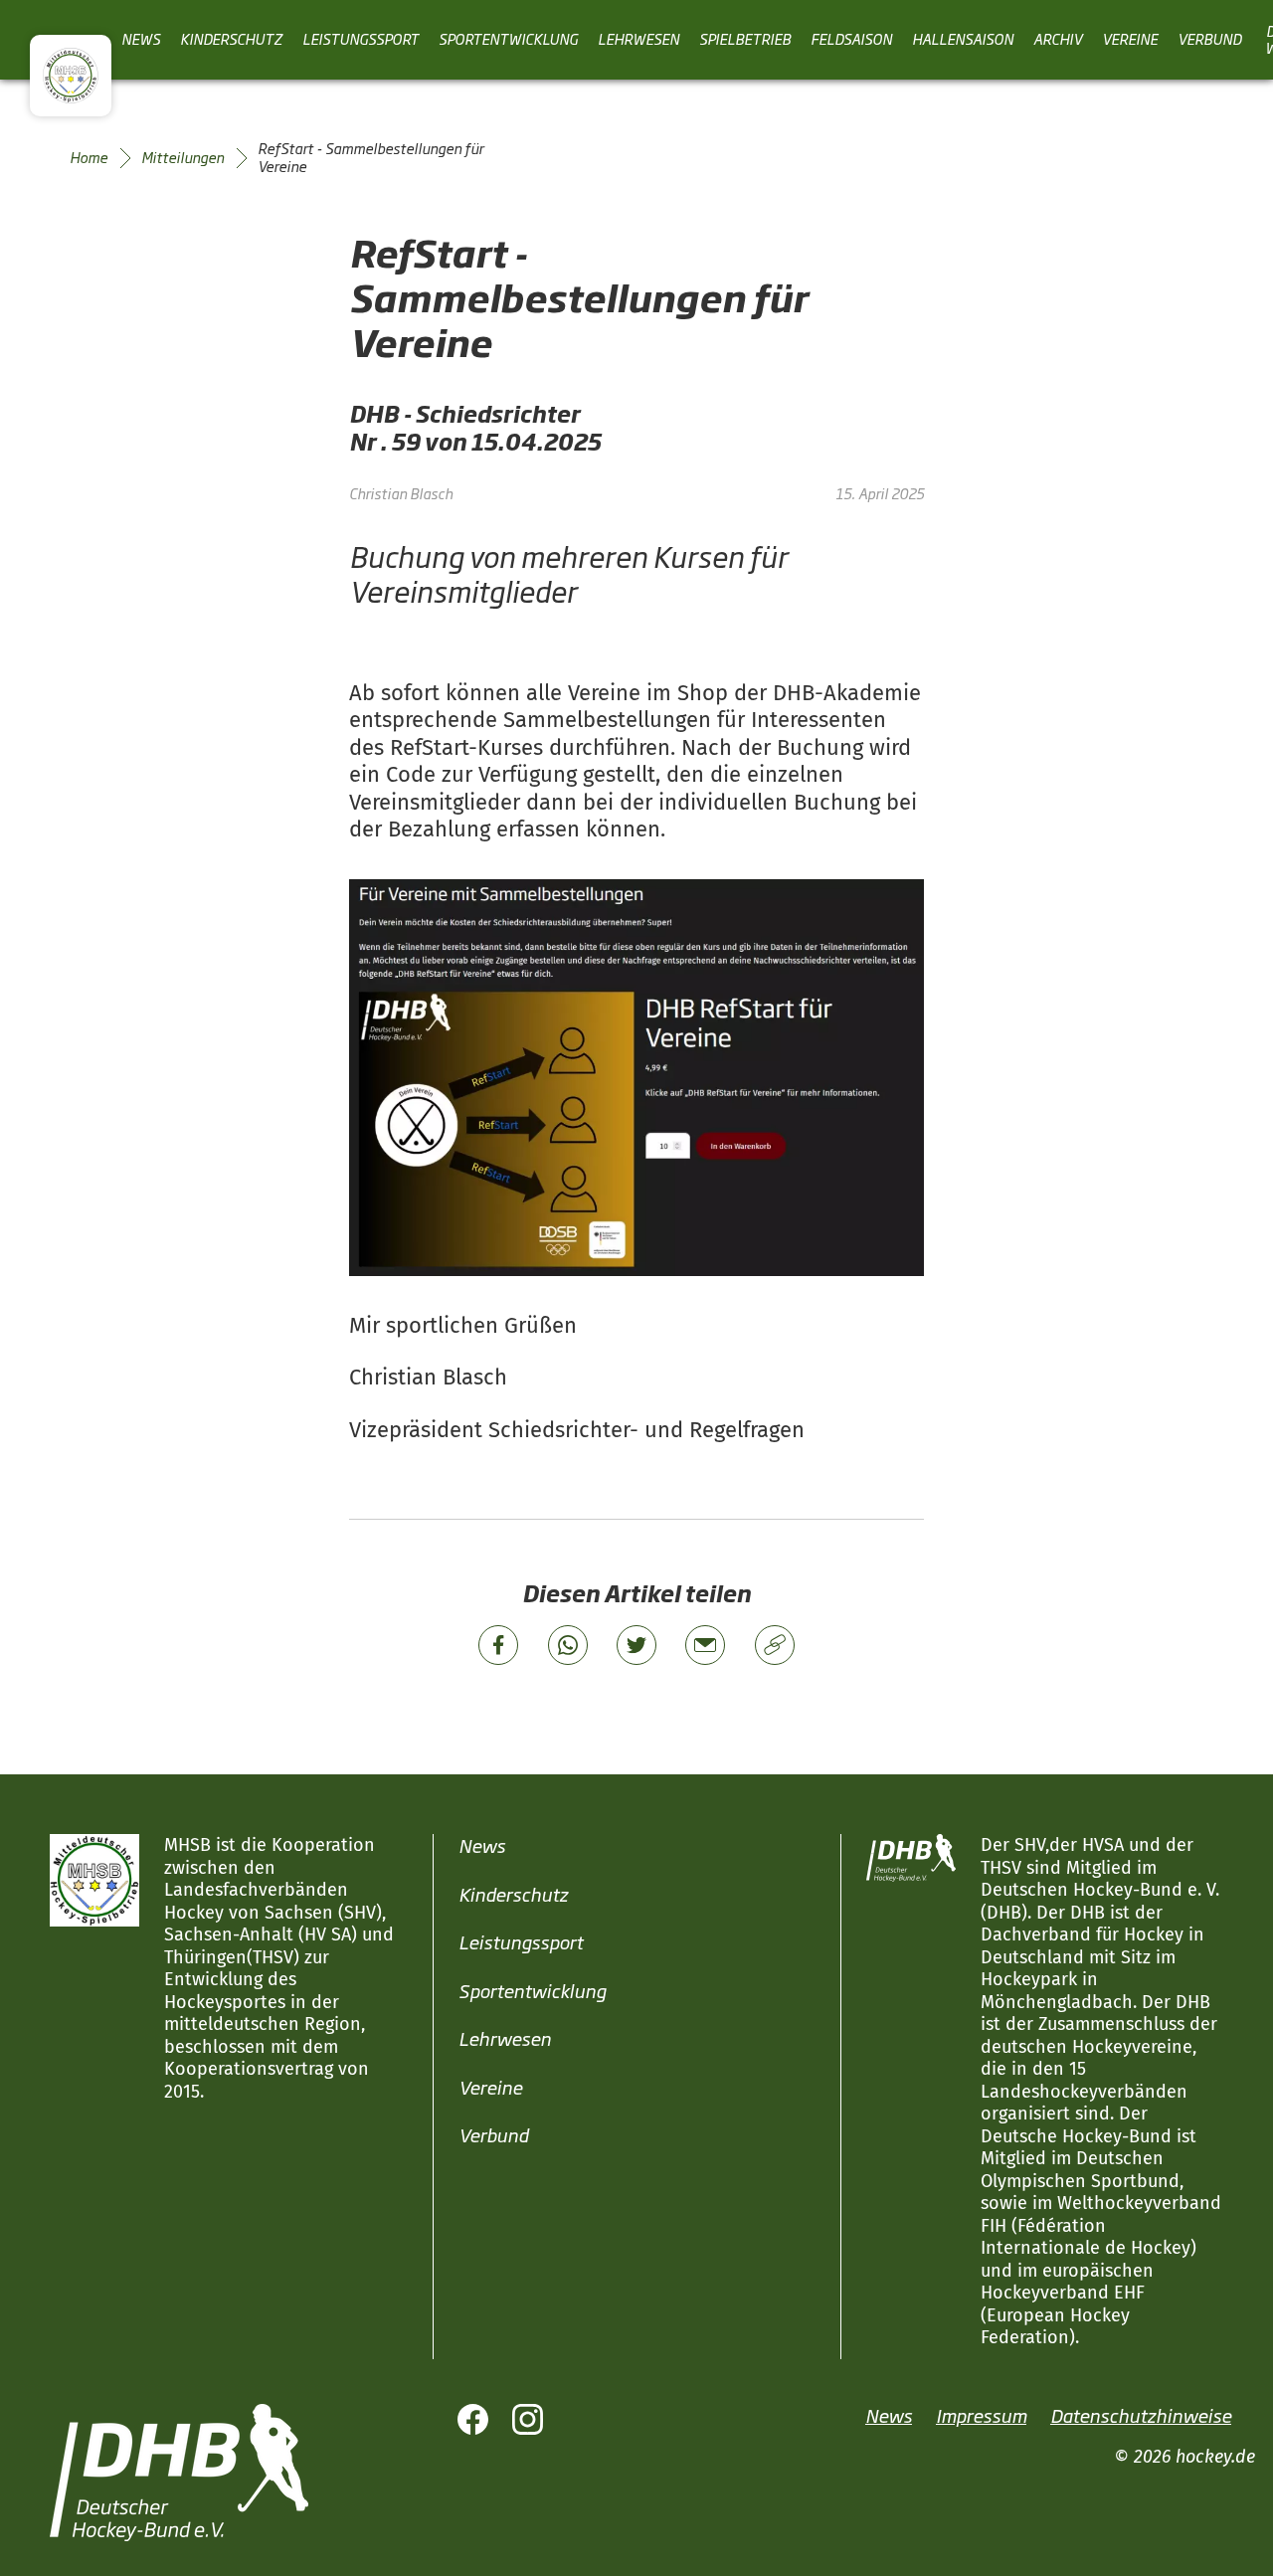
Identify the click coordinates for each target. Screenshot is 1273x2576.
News (141, 39)
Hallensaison (963, 39)
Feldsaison (851, 39)
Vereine (1130, 39)
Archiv (1058, 39)
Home (89, 157)
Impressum (981, 2414)
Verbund (1209, 39)
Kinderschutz (231, 39)
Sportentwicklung (508, 39)
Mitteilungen (182, 157)
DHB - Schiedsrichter (464, 413)
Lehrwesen (638, 39)
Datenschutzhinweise (1141, 2414)
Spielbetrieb (745, 39)
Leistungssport (361, 39)
